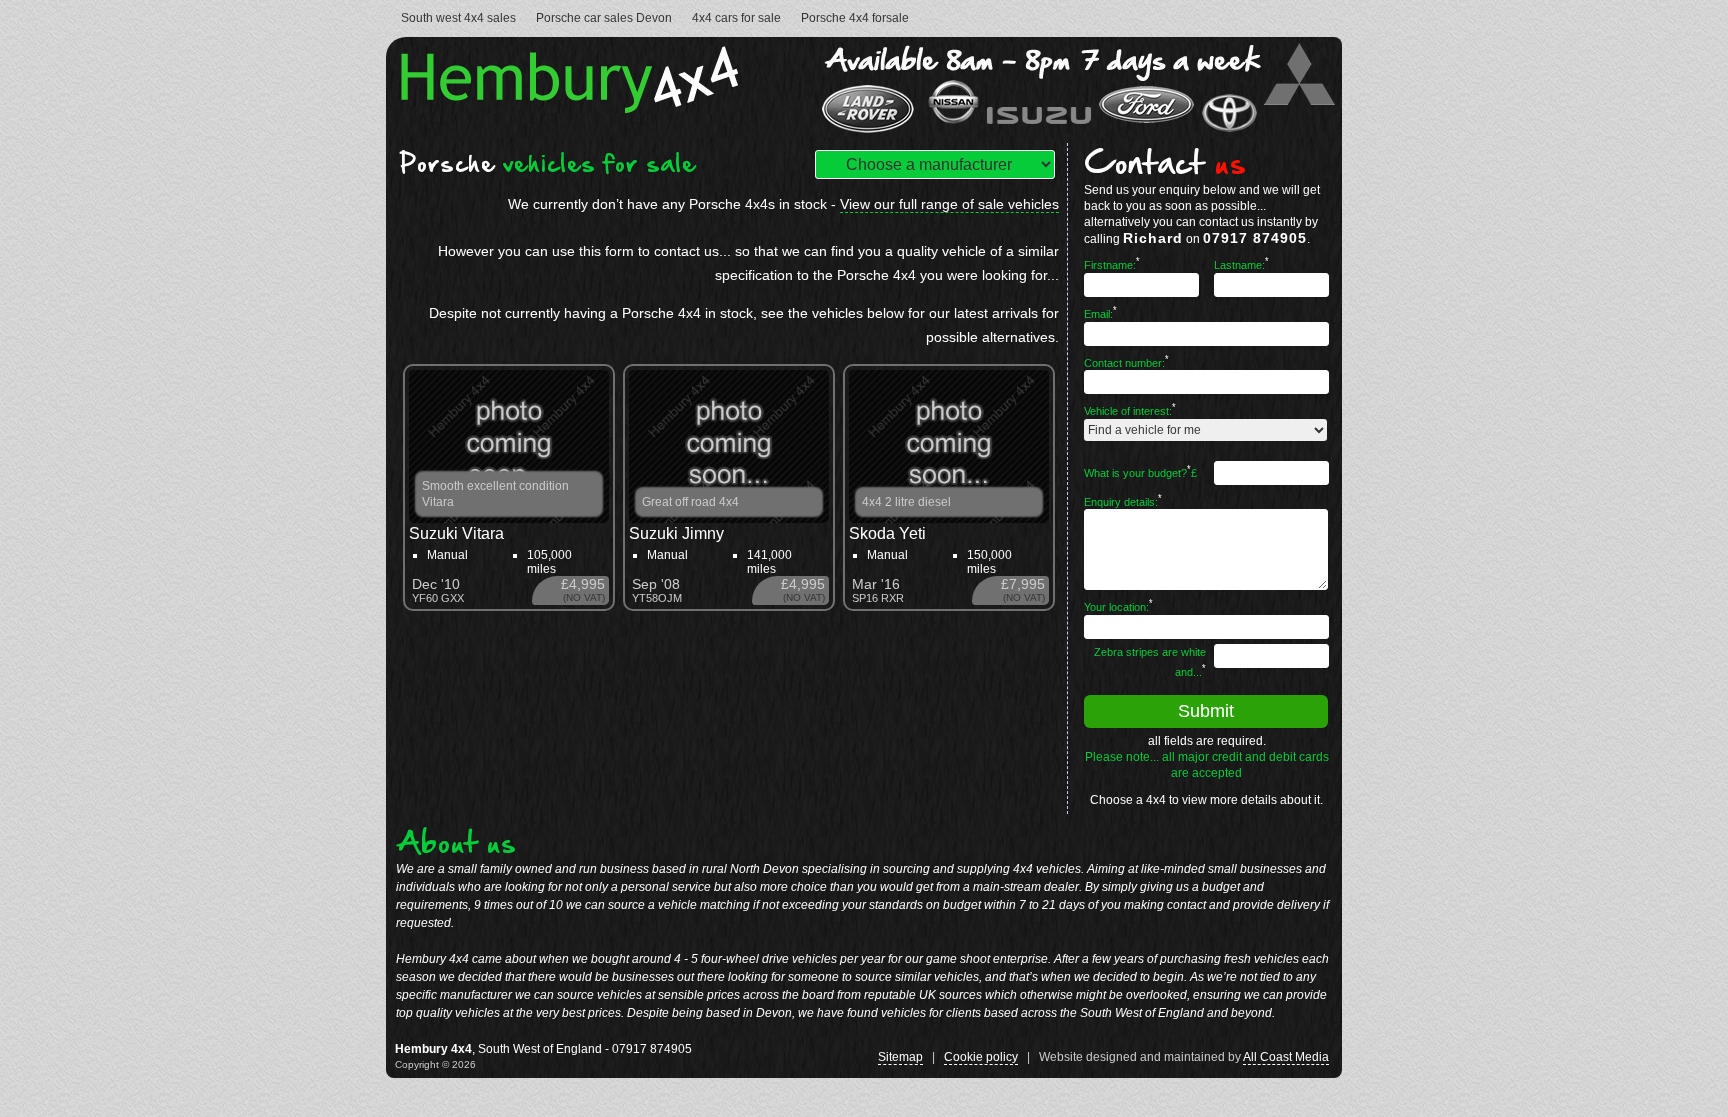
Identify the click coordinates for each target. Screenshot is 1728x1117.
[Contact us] (1077, 131)
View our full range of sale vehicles (949, 204)
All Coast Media (1286, 1057)
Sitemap (900, 1057)
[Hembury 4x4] (575, 107)
